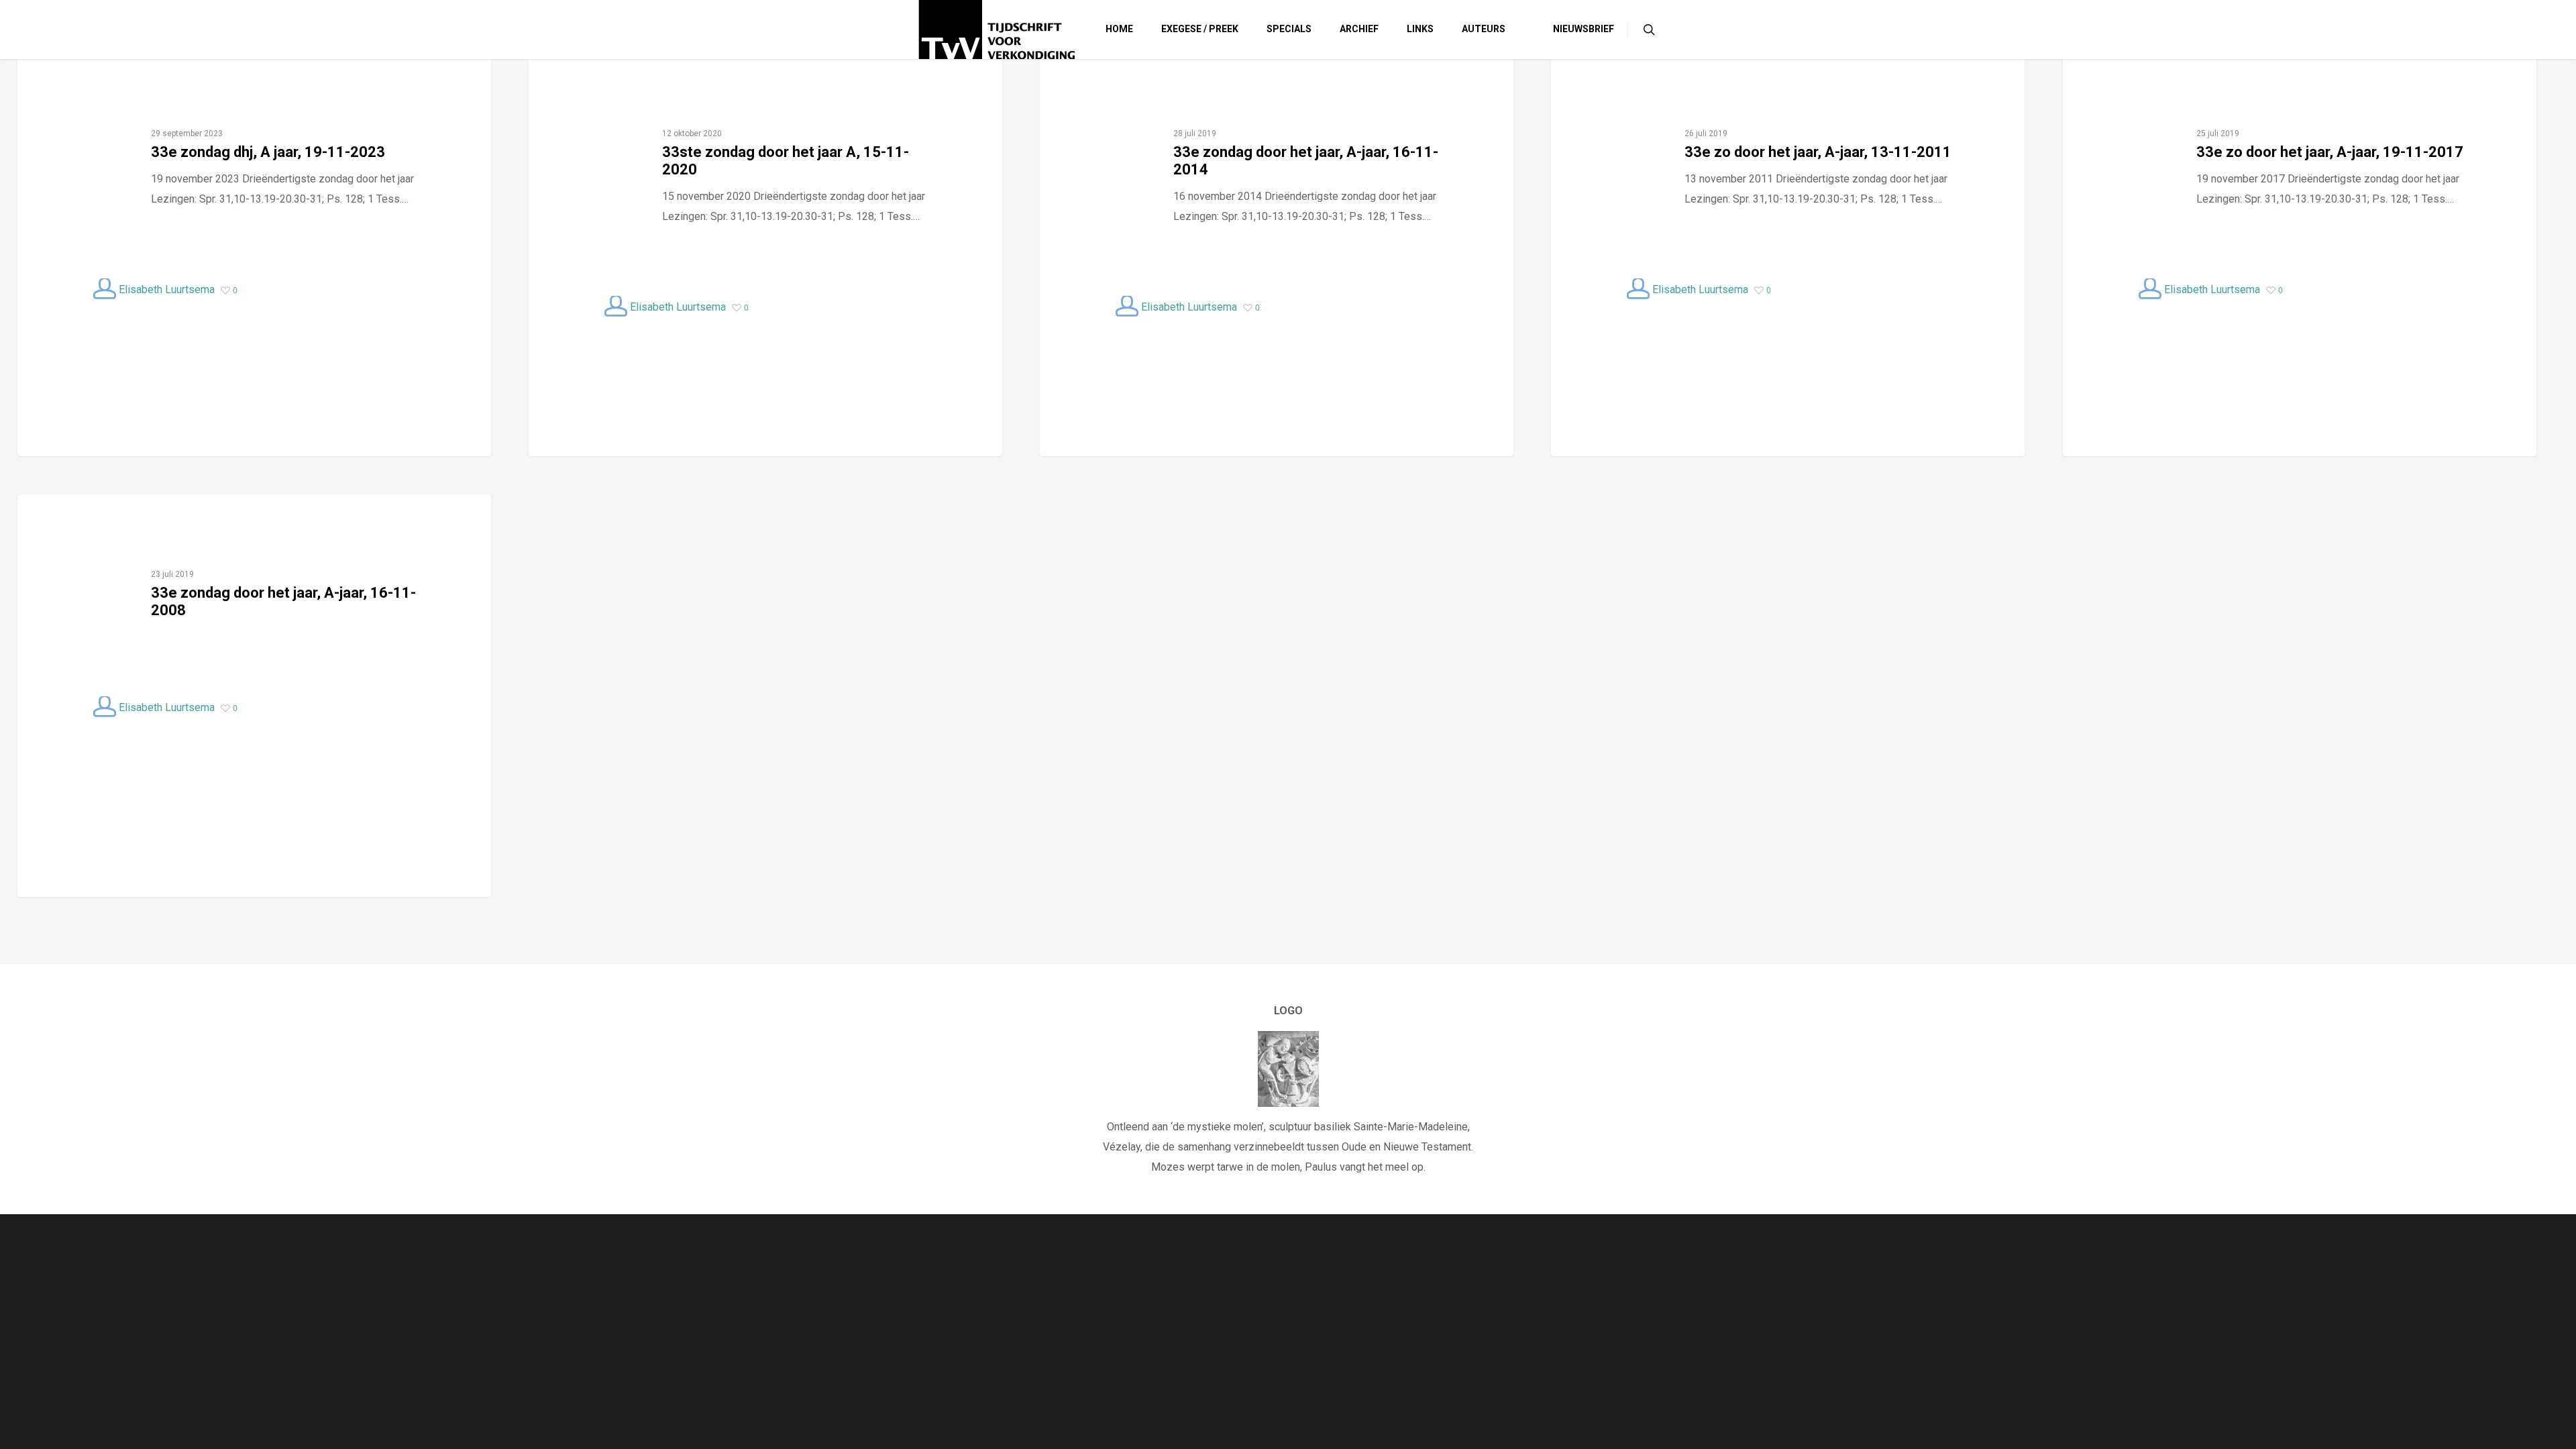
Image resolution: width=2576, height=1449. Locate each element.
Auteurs (1484, 29)
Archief (1359, 29)
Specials (1289, 29)
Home (1119, 29)
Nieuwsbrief (1584, 29)
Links (1420, 29)
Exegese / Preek (1200, 29)
